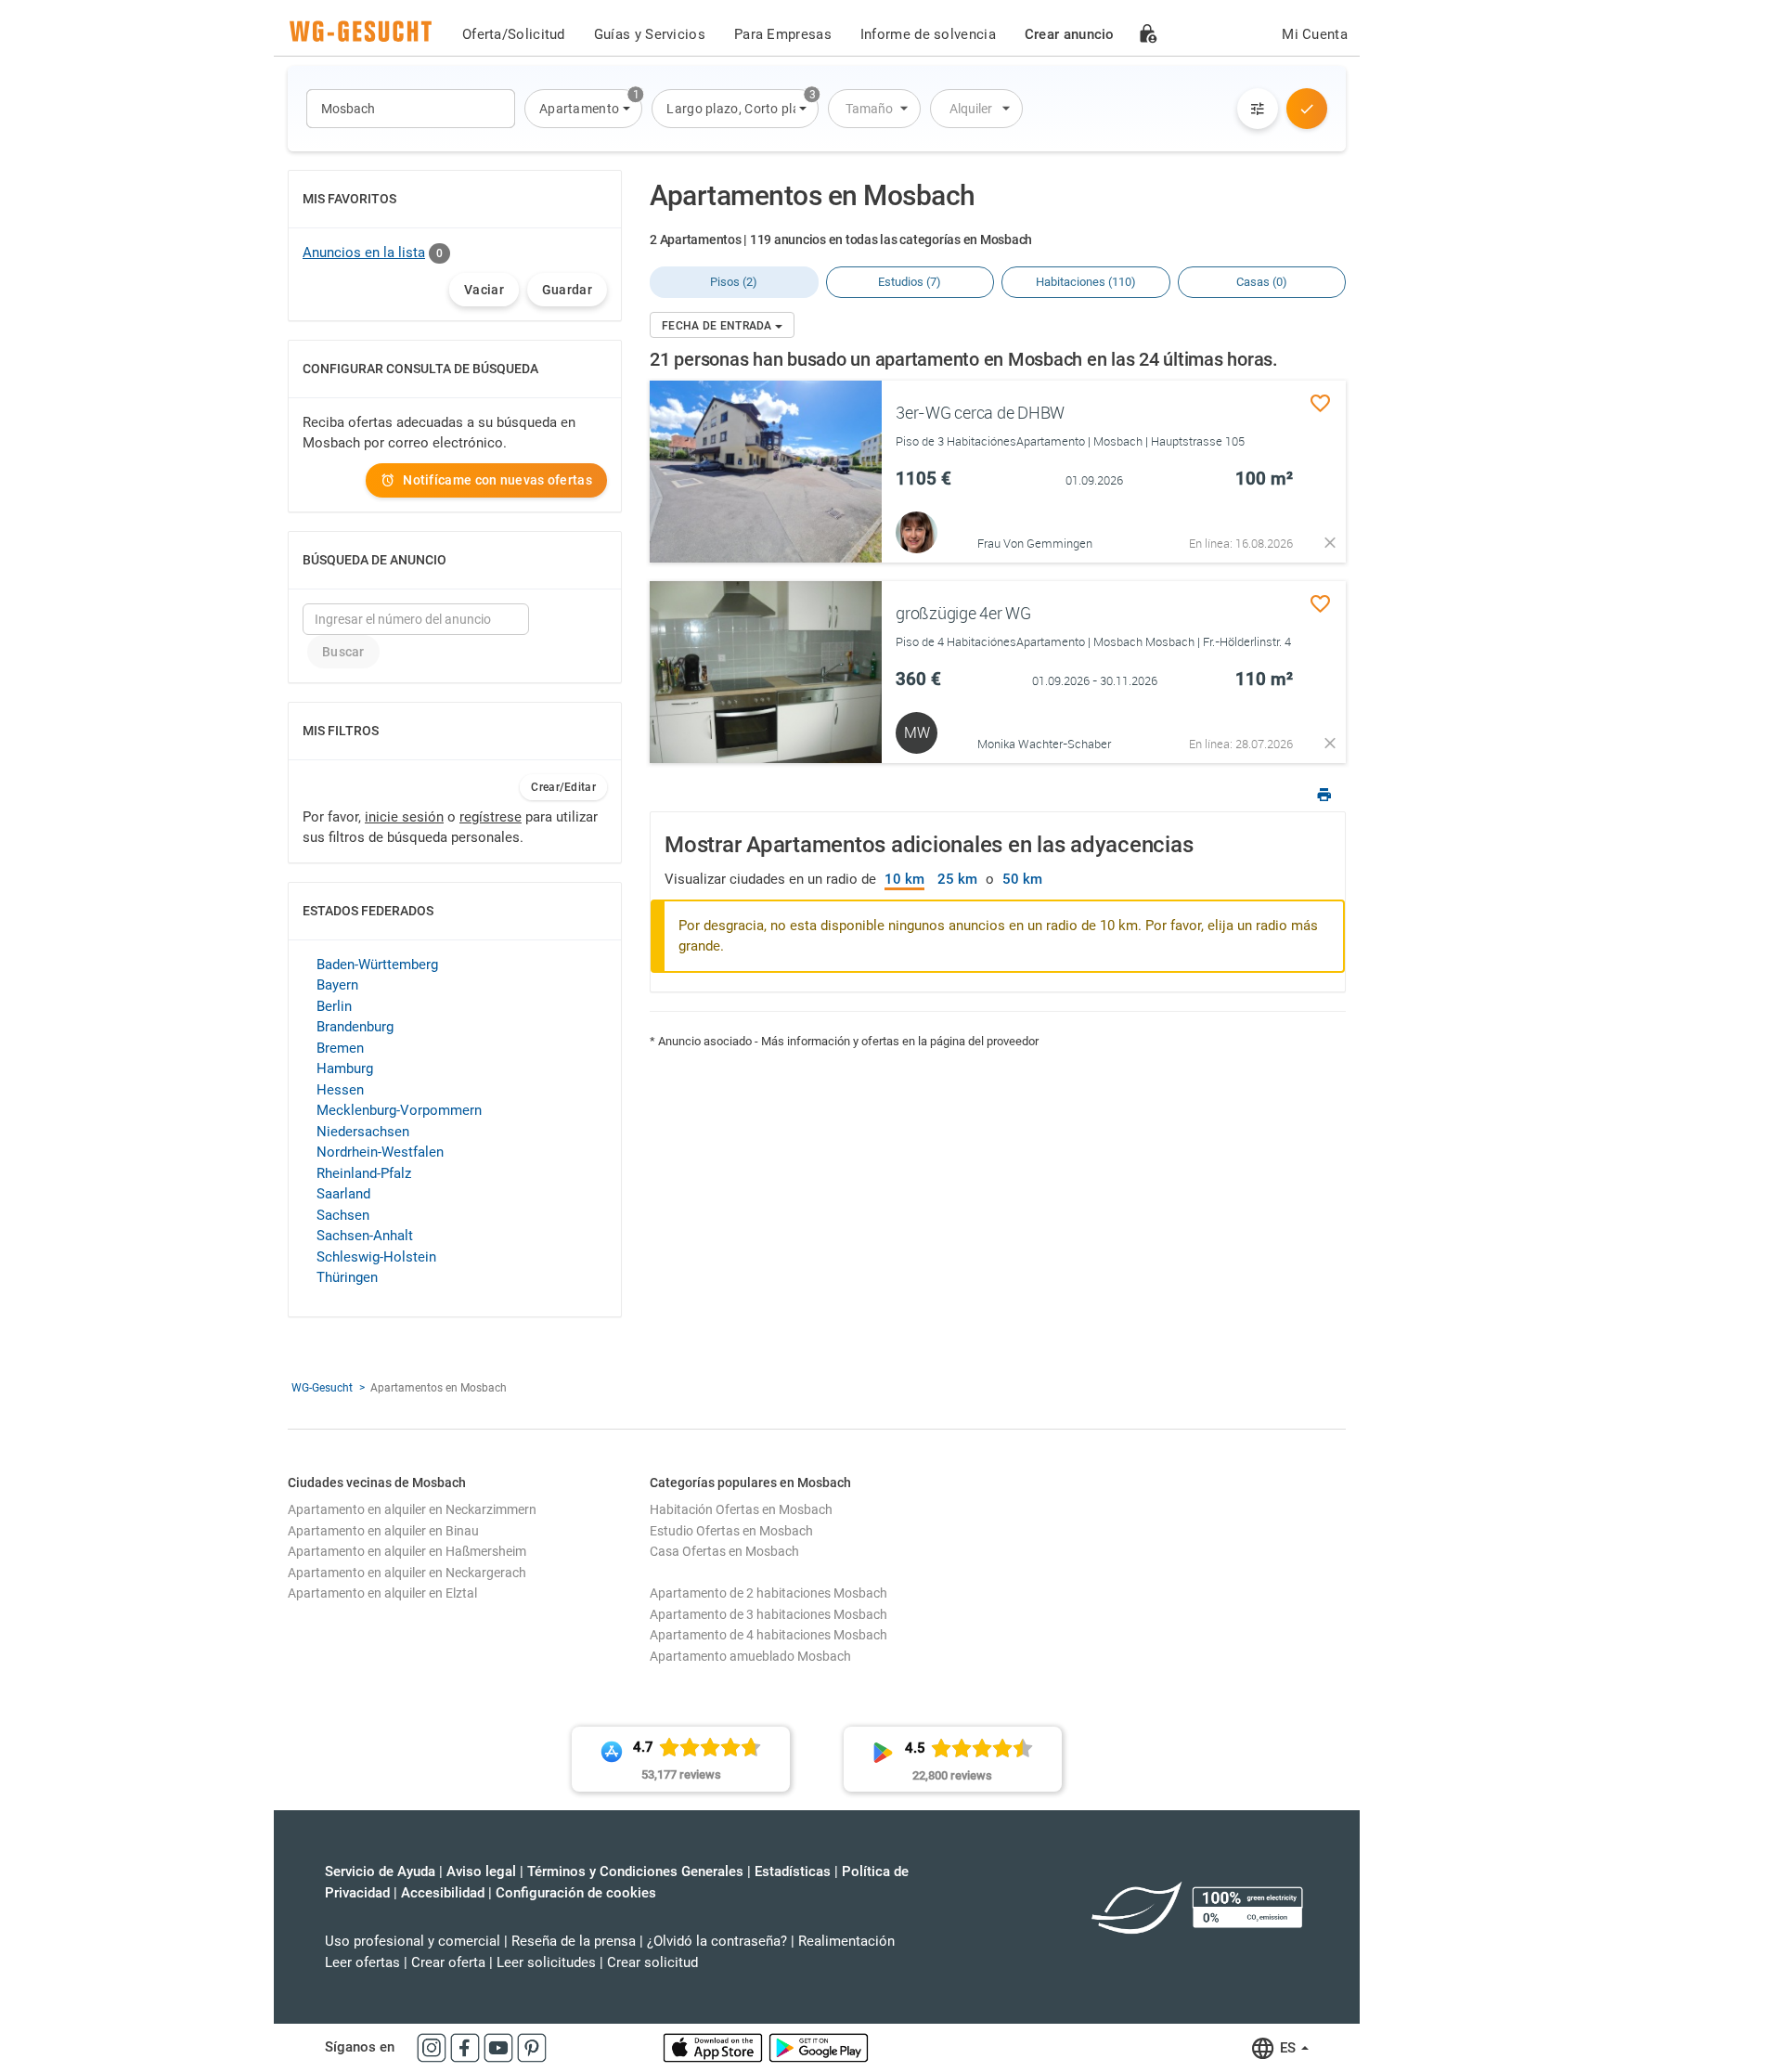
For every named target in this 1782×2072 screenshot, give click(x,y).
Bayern (337, 985)
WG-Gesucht (322, 1388)
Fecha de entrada (718, 326)
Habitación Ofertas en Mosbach (741, 1509)
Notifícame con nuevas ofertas (497, 480)
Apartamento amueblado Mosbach (750, 1656)
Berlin (334, 1006)
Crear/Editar (563, 787)
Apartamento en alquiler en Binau (383, 1531)
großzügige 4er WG (963, 613)
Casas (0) (1262, 282)
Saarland (343, 1194)
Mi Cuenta (1315, 34)
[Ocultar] (1330, 543)
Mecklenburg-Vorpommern (399, 1110)
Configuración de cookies (576, 1893)
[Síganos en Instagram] (433, 2047)
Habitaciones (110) (1086, 282)
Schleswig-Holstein (376, 1257)
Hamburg (345, 1068)
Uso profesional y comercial (413, 1941)
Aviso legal (481, 1871)
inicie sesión (404, 817)
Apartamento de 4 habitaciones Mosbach (768, 1635)
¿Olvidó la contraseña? (717, 1941)
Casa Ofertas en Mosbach (724, 1551)
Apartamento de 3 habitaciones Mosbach (768, 1614)
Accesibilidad (443, 1893)
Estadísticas (793, 1871)
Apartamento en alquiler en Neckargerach (407, 1573)
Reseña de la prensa (574, 1941)
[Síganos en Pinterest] (532, 2047)
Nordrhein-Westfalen (380, 1152)
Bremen (340, 1048)
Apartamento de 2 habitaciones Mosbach (768, 1593)
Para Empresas (783, 34)
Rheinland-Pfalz (364, 1173)
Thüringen (347, 1277)
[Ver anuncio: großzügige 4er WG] (766, 672)
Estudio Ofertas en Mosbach (731, 1531)
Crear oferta (448, 1962)
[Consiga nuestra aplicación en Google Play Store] (819, 2047)
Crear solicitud (652, 1962)
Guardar (567, 290)
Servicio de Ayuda (380, 1871)
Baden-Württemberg (377, 965)
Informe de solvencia (928, 34)
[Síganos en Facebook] (467, 2047)
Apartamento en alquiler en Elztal (382, 1593)
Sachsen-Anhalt (365, 1236)
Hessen (340, 1090)
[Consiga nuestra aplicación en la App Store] (715, 2047)
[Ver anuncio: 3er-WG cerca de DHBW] (766, 472)
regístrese (491, 817)
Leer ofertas (362, 1962)
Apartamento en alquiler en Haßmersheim (407, 1551)
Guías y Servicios (650, 34)
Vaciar (484, 290)
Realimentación (846, 1941)
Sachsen (343, 1215)
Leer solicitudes (546, 1962)
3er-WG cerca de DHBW (980, 412)
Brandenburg (355, 1027)
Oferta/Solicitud (514, 34)
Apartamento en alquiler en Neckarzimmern (412, 1509)
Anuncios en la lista (364, 253)
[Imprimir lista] (1324, 797)
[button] (583, 109)
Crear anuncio (1070, 34)
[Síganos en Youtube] (500, 2047)
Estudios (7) (910, 282)
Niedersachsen (363, 1132)
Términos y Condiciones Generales (635, 1871)
